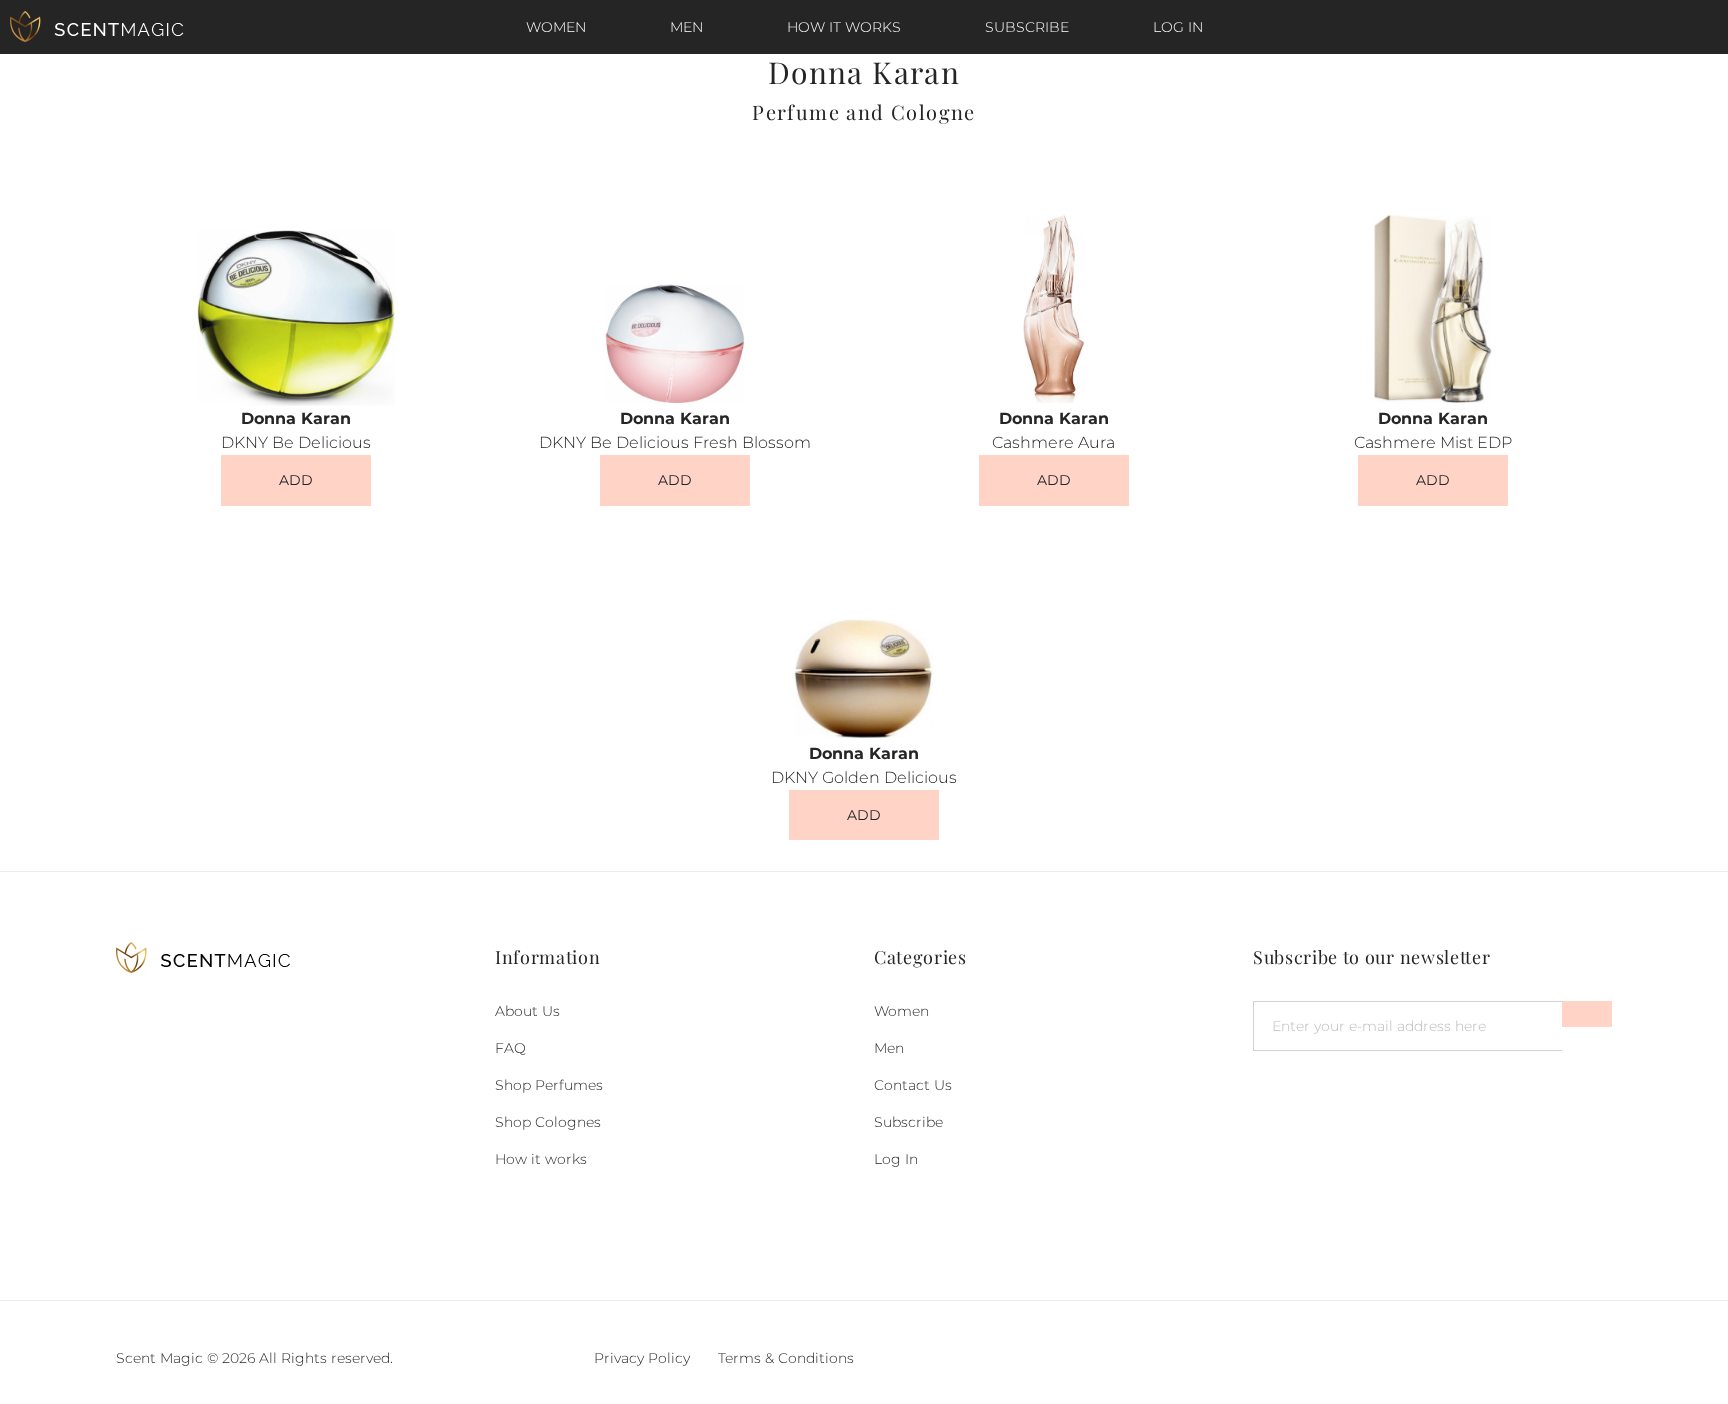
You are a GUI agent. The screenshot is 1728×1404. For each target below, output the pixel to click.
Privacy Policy (642, 1358)
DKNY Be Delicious (296, 442)
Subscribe (1027, 27)
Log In (1178, 27)
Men (686, 27)
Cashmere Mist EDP (1433, 442)
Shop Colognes (548, 1122)
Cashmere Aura (1053, 442)
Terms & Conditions (786, 1358)
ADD (296, 480)
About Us (527, 1011)
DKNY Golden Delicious (864, 777)
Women (556, 27)
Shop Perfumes (549, 1085)
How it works (844, 27)
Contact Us (913, 1085)
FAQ (510, 1048)
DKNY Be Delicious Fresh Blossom (675, 442)
